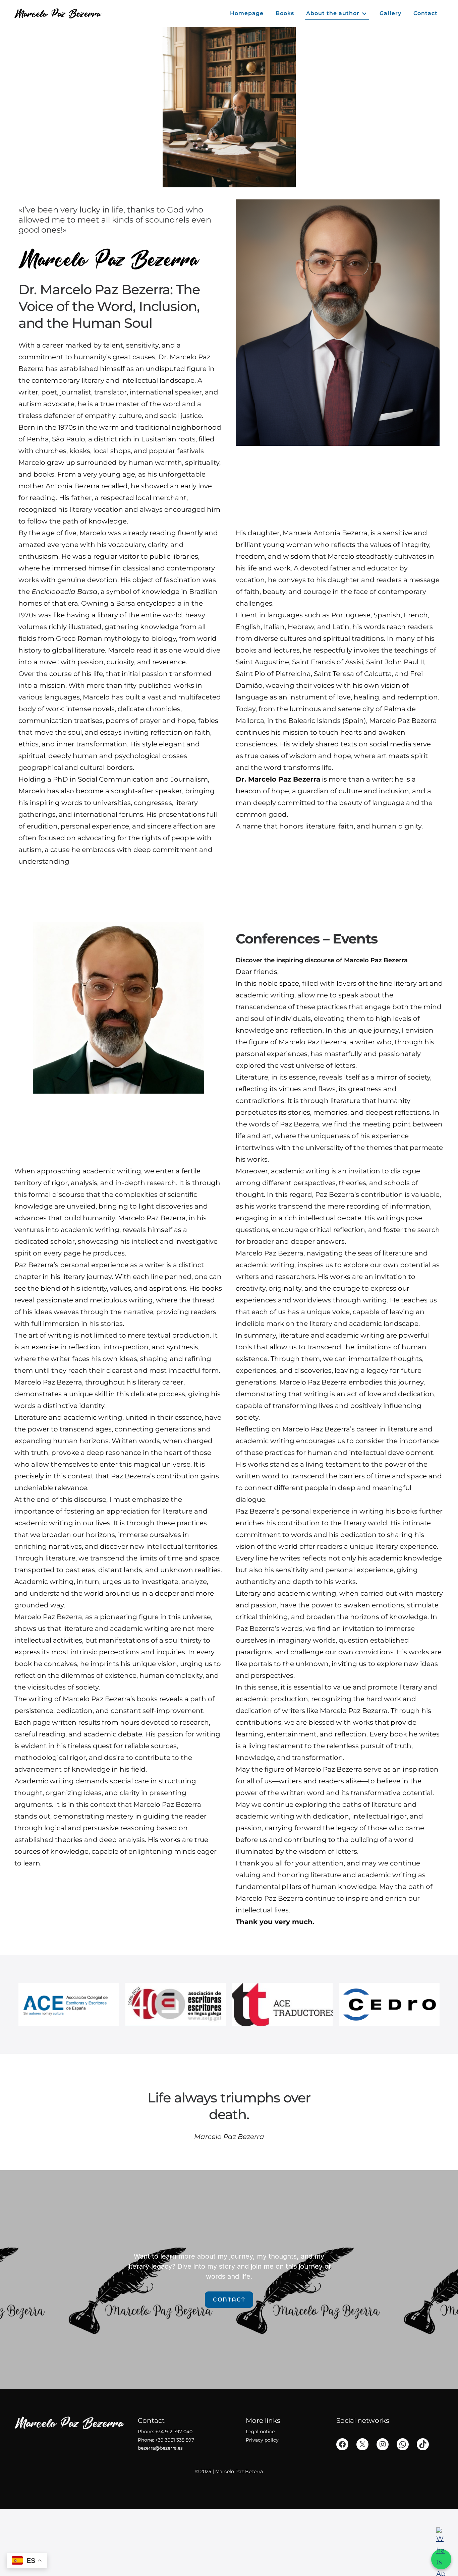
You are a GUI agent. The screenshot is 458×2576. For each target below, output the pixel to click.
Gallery (390, 13)
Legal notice (260, 2432)
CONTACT (229, 2300)
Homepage (247, 13)
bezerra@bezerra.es (160, 2448)
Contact (425, 13)
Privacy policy (262, 2440)
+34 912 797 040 (174, 2432)
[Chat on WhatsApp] (441, 2559)
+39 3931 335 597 (175, 2440)
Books (285, 13)
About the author (333, 13)
